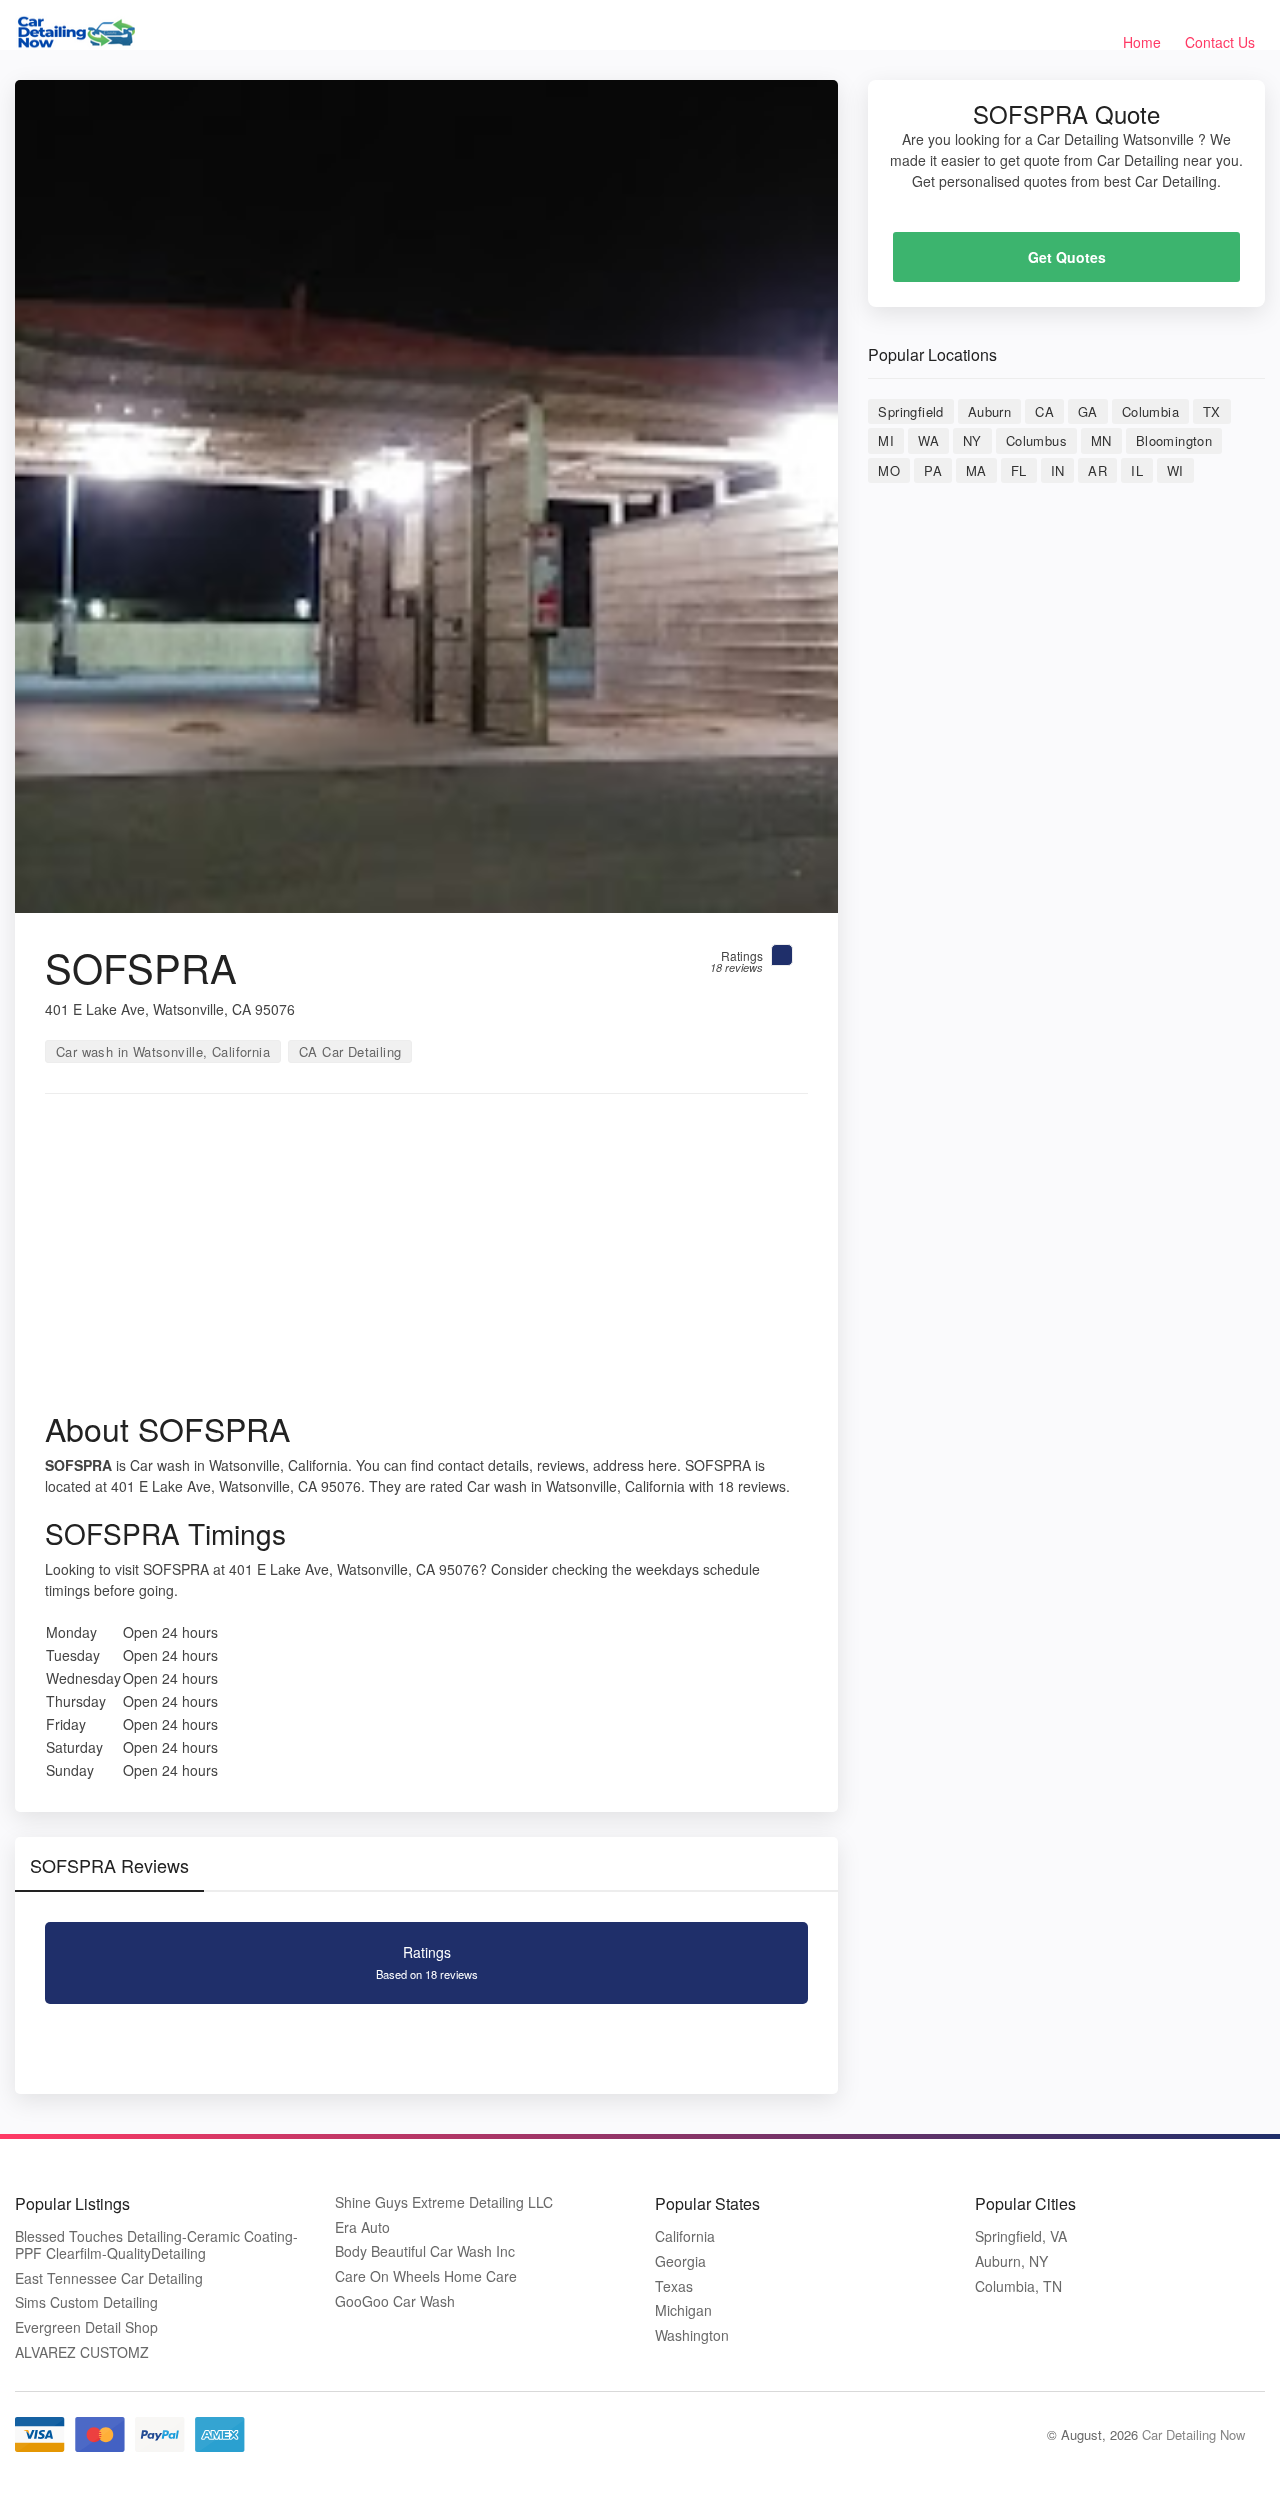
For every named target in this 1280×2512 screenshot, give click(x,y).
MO (889, 470)
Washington (692, 2335)
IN (1058, 470)
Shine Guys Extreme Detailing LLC (444, 2202)
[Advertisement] (426, 1259)
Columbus (1036, 440)
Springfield (910, 411)
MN (1101, 440)
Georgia (680, 2261)
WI (1175, 470)
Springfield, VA (1021, 2236)
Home (1142, 42)
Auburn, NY (1011, 2261)
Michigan (683, 2310)
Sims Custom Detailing (86, 2302)
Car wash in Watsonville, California (163, 1051)
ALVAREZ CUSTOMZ (82, 2352)
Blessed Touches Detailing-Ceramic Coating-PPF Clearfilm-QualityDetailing (156, 2245)
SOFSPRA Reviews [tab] (109, 1865)
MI (886, 440)
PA (933, 470)
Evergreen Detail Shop (86, 2327)
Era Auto (362, 2227)
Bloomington (1174, 440)
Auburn (989, 411)
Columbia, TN (1018, 2286)
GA (1088, 411)
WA (928, 440)
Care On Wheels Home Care (426, 2276)
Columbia (1150, 411)
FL (1019, 470)
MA (976, 470)
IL (1137, 470)
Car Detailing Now (1193, 2434)
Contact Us (1220, 42)
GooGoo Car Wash (395, 2301)
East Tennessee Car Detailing (109, 2278)
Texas (674, 2286)
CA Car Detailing (350, 1051)
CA (1044, 411)
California (685, 2236)
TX (1212, 411)
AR (1097, 470)
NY (972, 440)
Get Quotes (1067, 257)
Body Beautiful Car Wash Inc (425, 2251)
